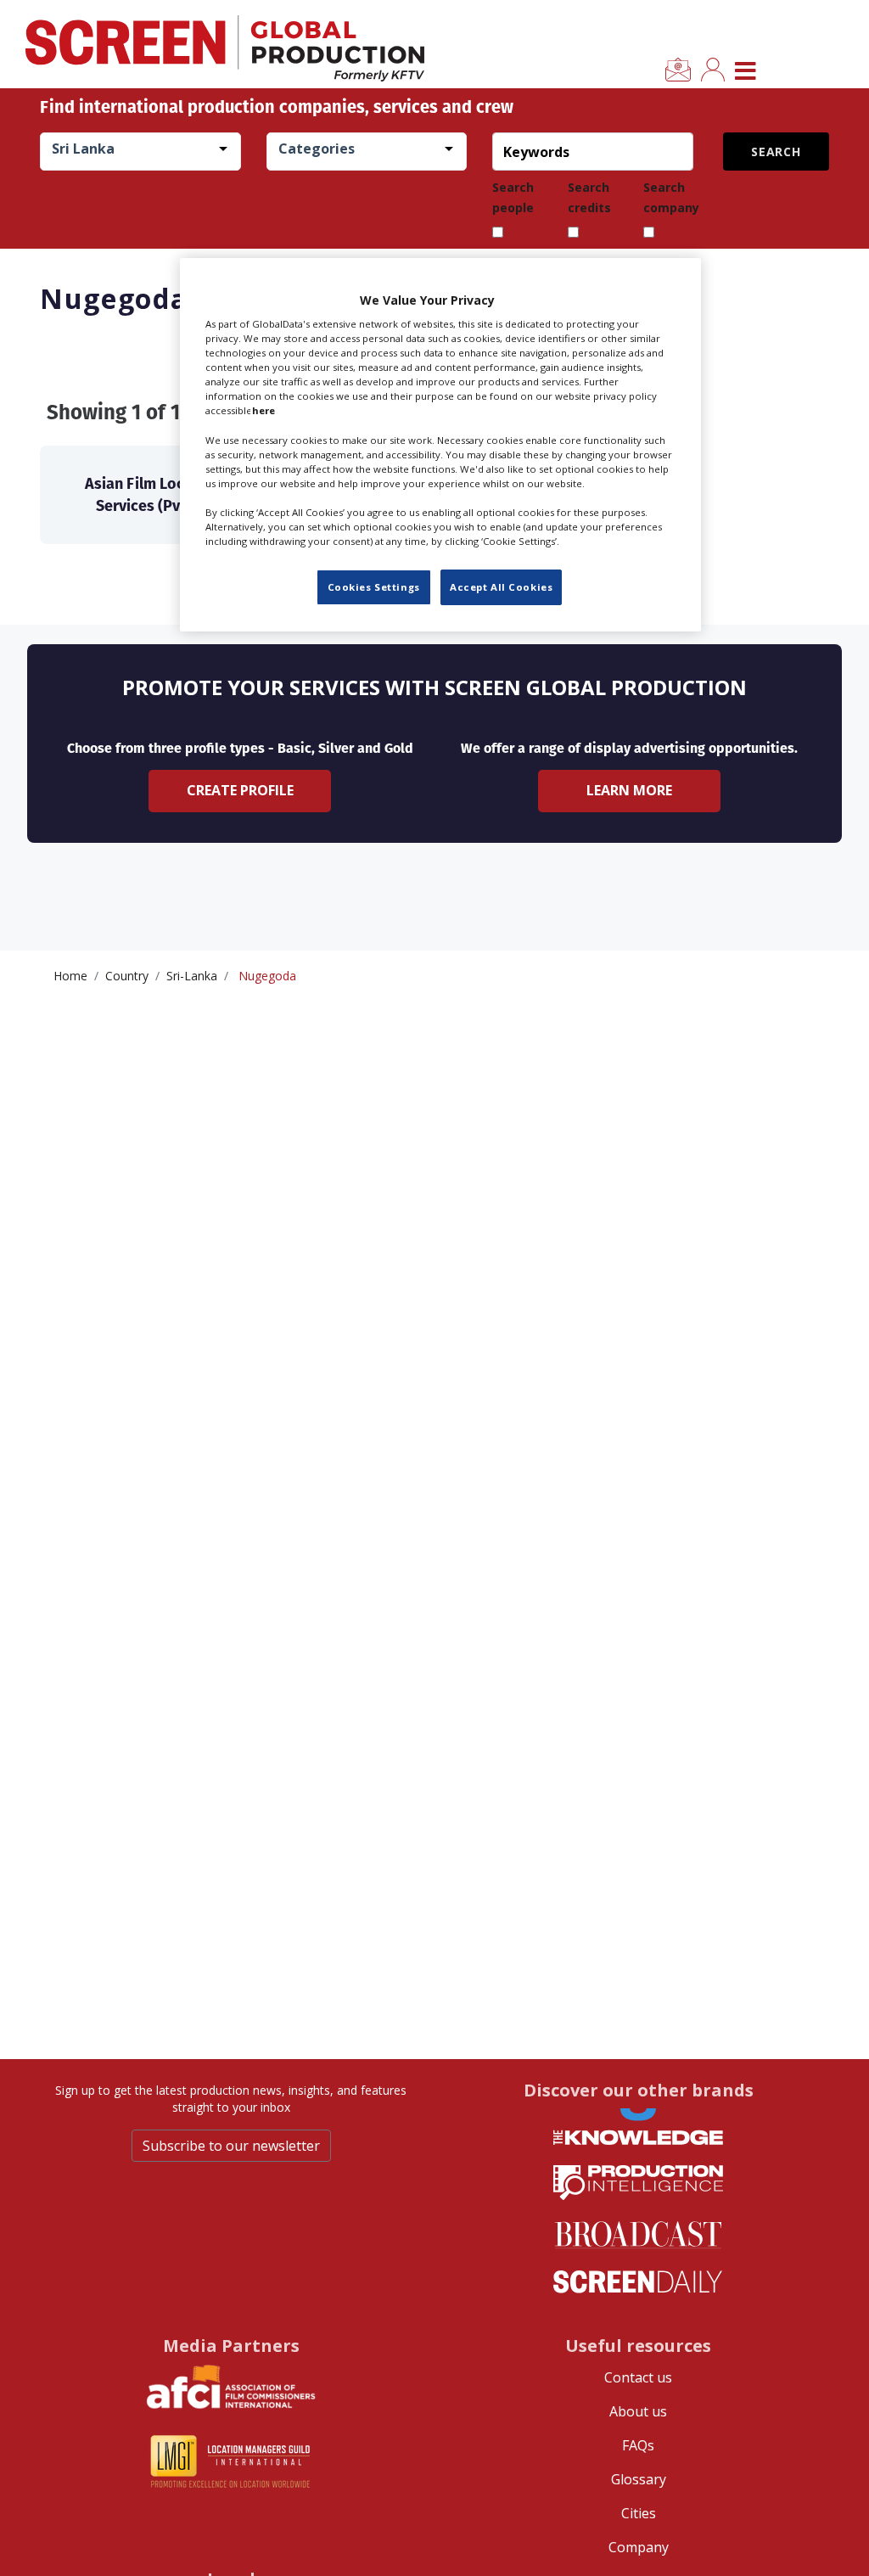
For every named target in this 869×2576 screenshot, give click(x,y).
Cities (639, 2513)
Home (70, 976)
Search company (671, 197)
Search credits (589, 197)
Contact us (638, 2377)
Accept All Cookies (501, 587)
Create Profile (240, 790)
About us (638, 2411)
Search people (513, 197)
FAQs (638, 2445)
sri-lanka (192, 976)
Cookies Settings (374, 587)
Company (639, 2547)
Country (127, 976)
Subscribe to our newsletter (231, 2146)
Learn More (629, 790)
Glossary (639, 2479)
